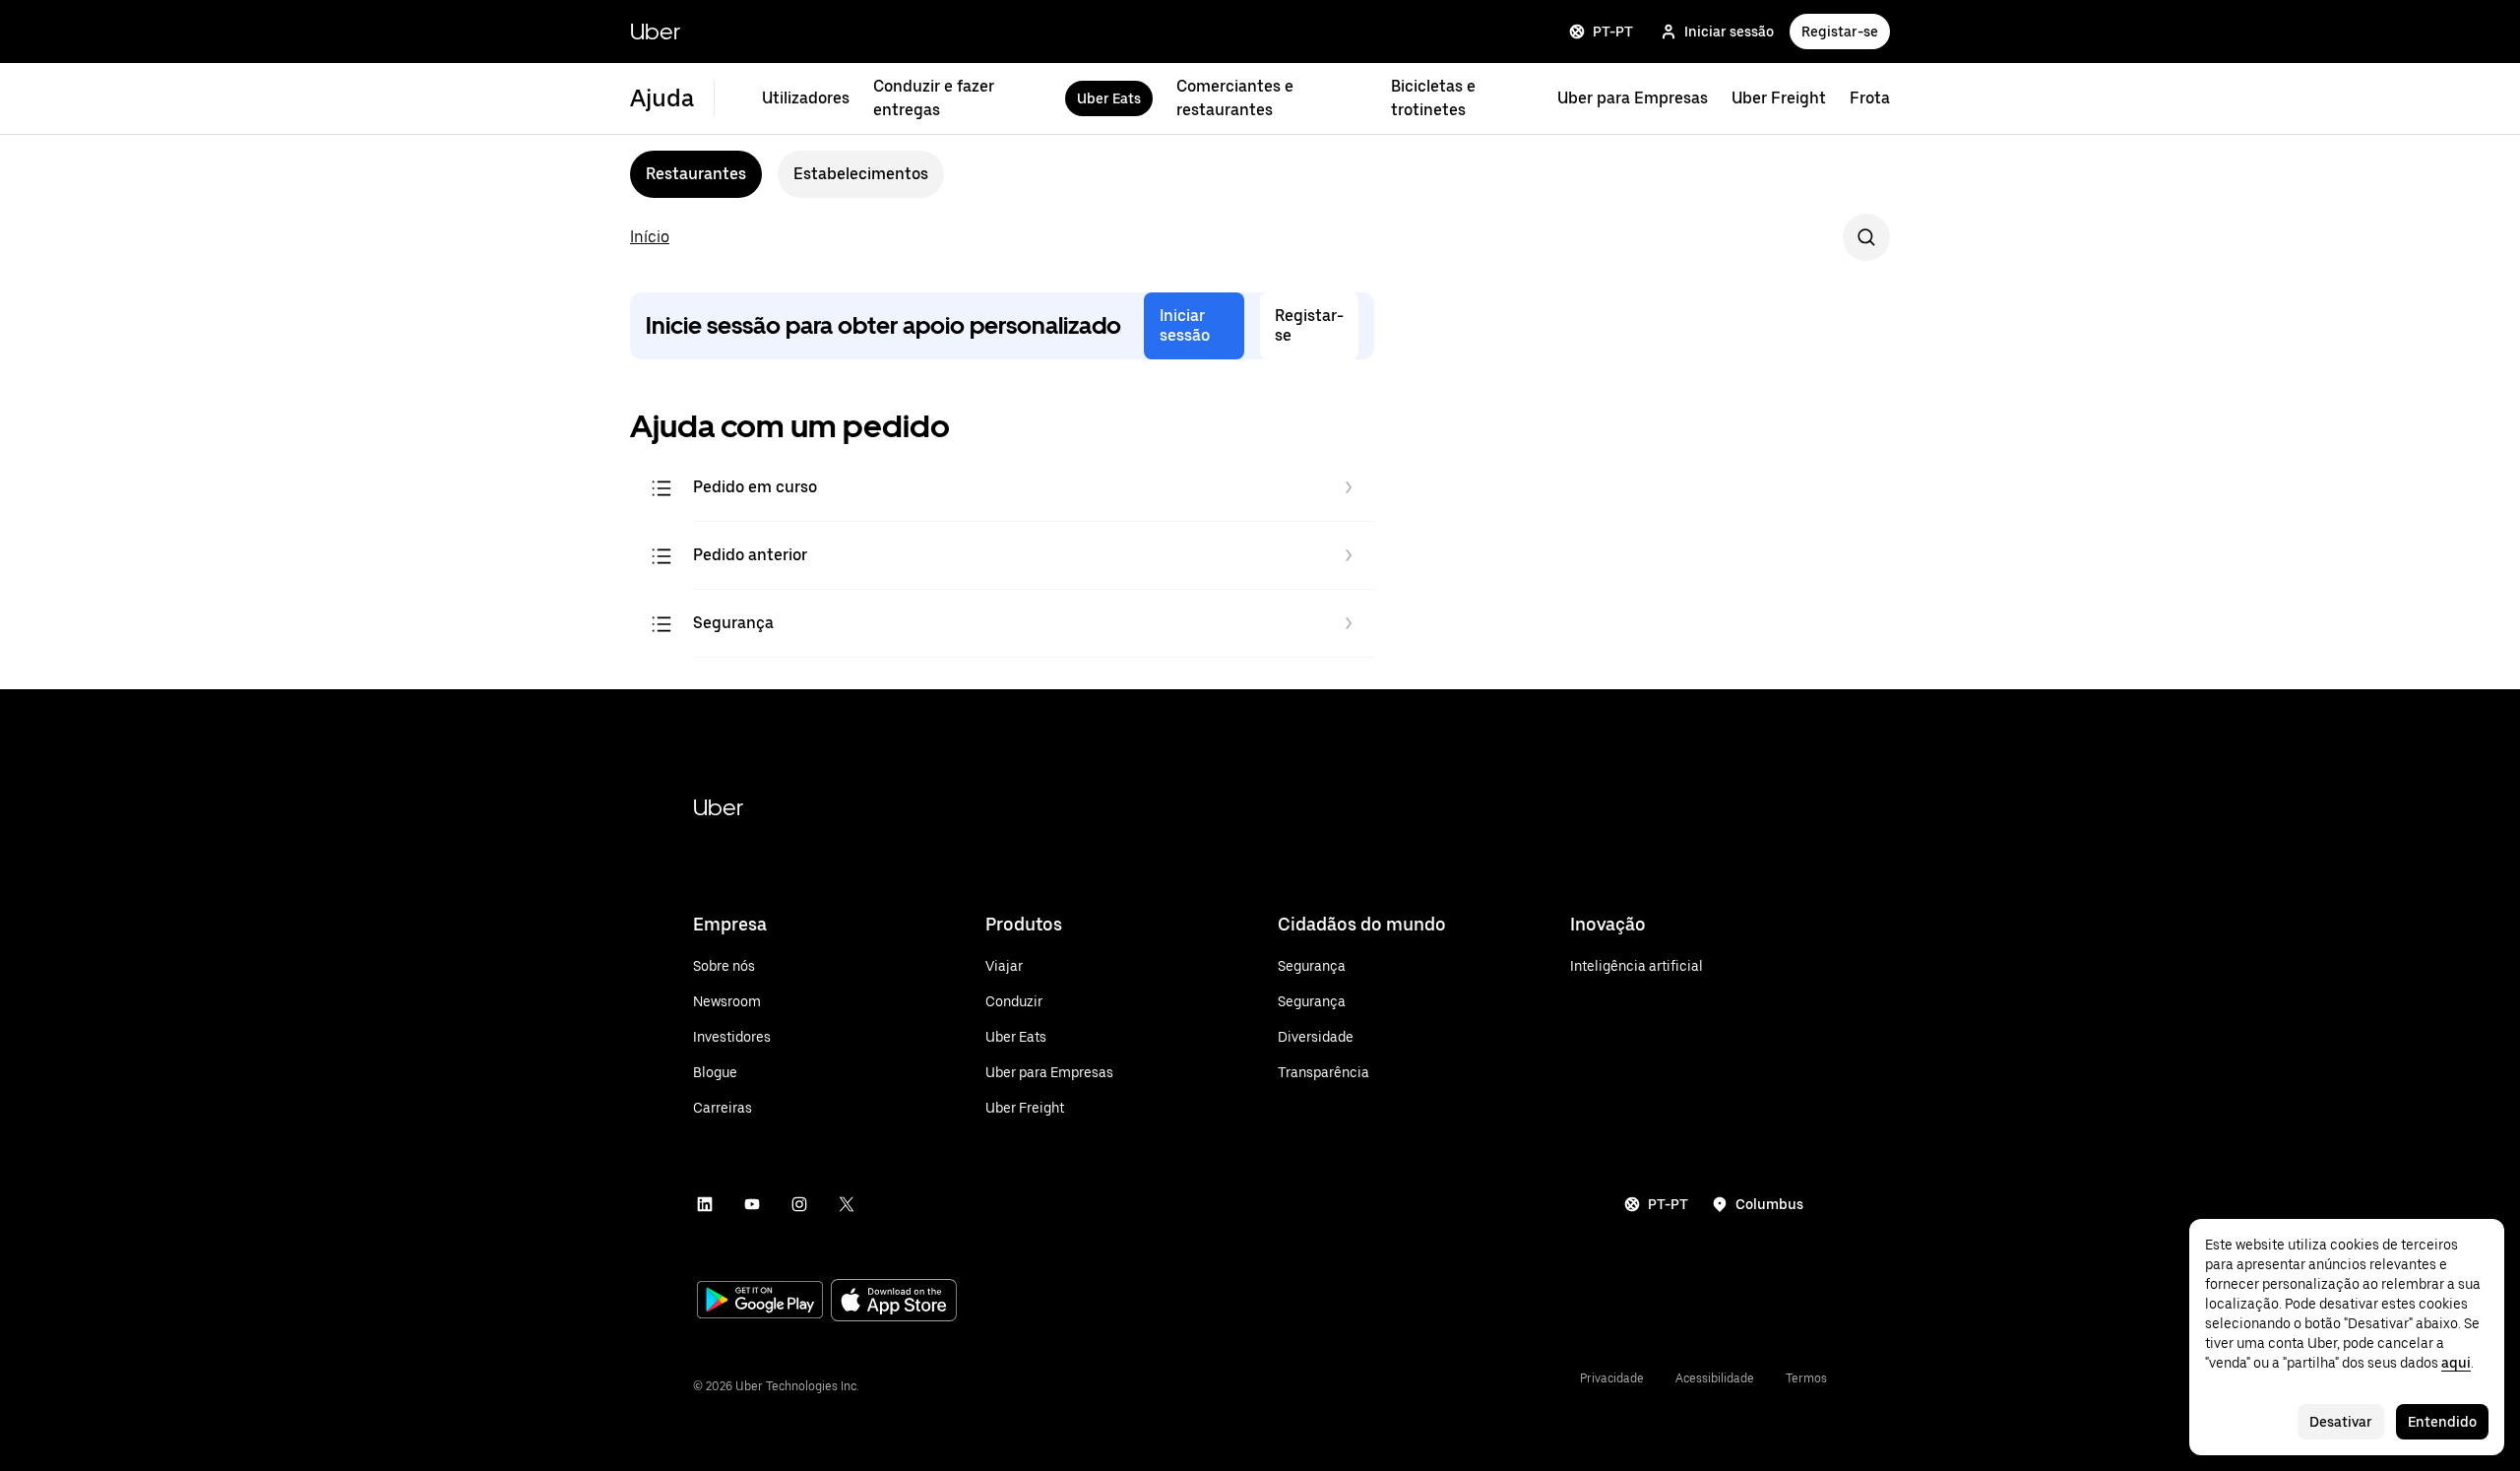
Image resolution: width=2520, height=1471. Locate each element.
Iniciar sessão (1729, 32)
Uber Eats (1109, 98)
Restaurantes (696, 174)
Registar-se (1840, 32)
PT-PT (1613, 32)
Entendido (2442, 1422)
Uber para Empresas (1633, 98)
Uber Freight (1779, 98)
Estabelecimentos (861, 174)
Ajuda (662, 98)
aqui (2456, 1363)
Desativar (2341, 1422)
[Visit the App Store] (894, 1302)
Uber (655, 31)
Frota (1870, 98)
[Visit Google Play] (760, 1302)
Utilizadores (806, 98)
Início (650, 237)
